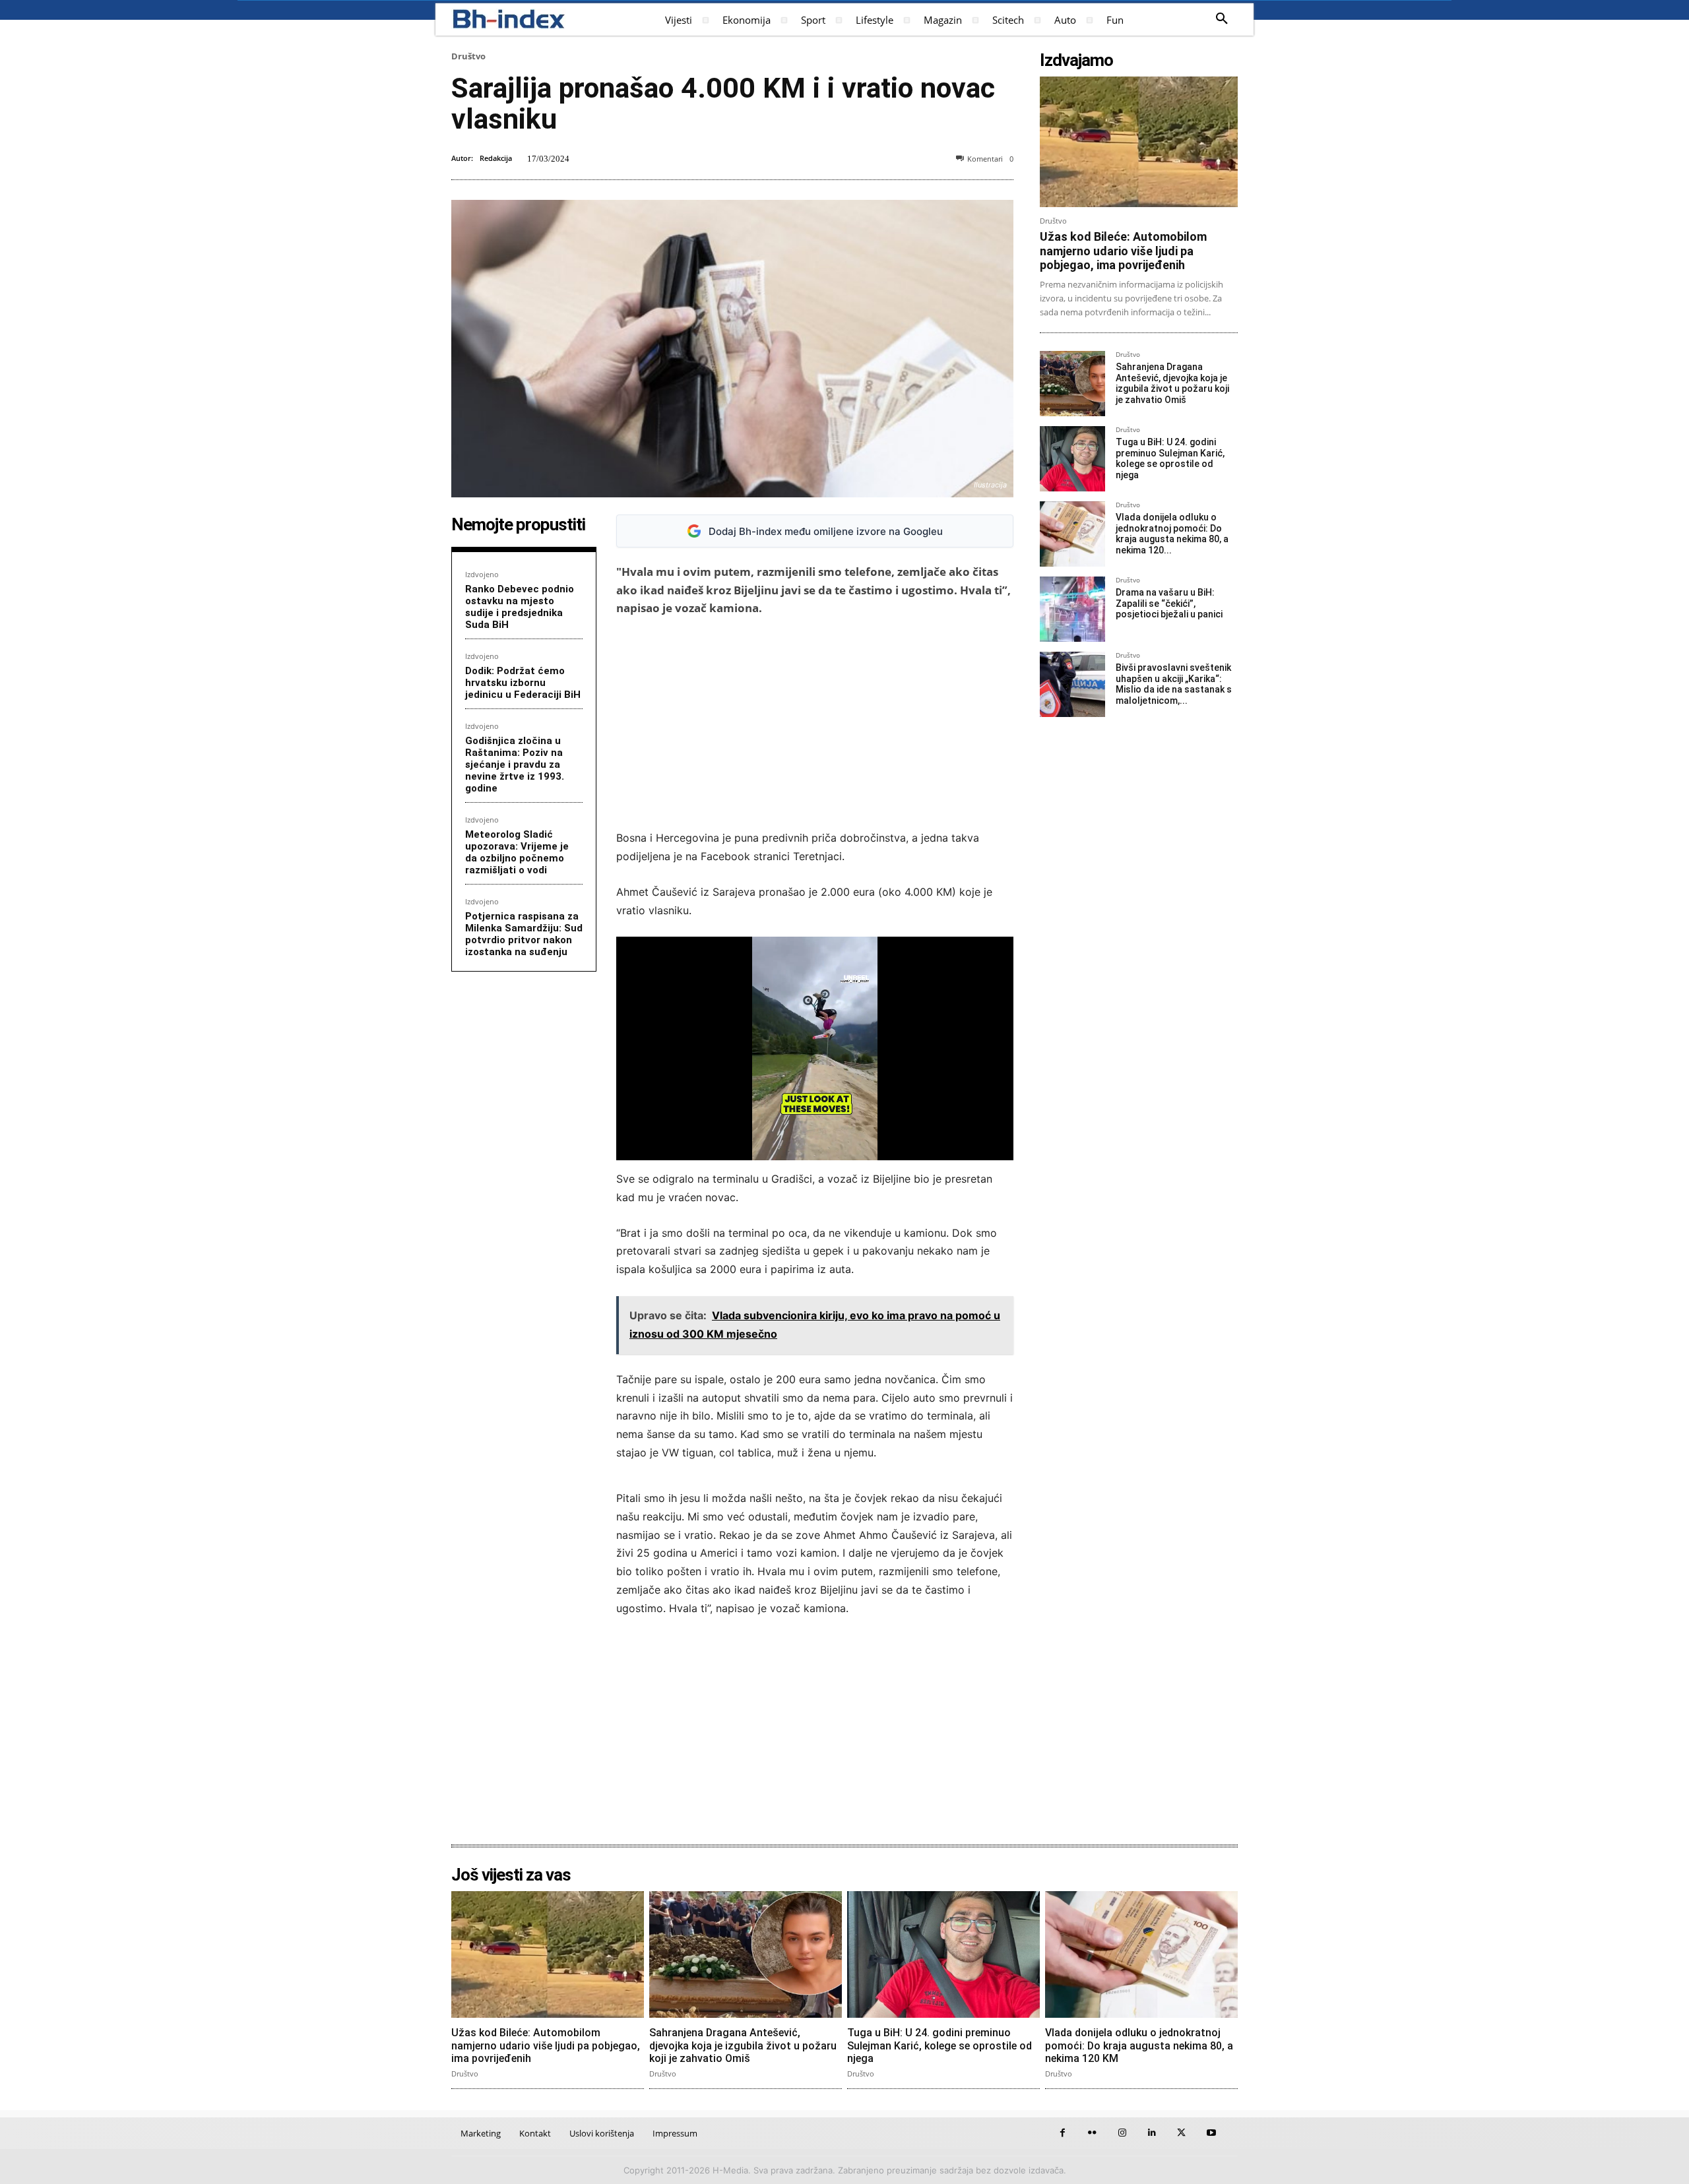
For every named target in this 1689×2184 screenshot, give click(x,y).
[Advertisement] (815, 723)
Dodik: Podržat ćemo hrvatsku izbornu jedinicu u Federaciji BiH (523, 683)
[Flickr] (1092, 2133)
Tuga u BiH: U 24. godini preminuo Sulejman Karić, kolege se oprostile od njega (1170, 458)
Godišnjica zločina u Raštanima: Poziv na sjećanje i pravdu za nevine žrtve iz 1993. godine (515, 764)
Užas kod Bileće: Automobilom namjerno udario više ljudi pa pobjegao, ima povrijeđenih (1123, 251)
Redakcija (496, 158)
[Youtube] (1211, 2133)
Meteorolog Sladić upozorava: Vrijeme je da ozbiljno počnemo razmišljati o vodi (517, 852)
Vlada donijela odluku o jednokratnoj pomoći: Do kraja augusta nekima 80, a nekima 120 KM (1139, 2045)
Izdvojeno (482, 574)
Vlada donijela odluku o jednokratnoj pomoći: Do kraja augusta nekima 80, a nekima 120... (1172, 534)
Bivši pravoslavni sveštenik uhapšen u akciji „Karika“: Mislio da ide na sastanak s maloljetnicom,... (1174, 684)
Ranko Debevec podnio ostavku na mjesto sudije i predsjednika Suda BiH (520, 607)
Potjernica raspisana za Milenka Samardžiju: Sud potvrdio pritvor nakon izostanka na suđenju (524, 934)
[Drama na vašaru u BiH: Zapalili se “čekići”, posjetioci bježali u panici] (1072, 609)
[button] (1222, 19)
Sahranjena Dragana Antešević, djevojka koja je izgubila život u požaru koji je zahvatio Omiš (1172, 383)
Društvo (468, 56)
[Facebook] (1063, 2133)
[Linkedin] (1152, 2133)
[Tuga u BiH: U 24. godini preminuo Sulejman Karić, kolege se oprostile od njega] (1072, 459)
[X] (1181, 2133)
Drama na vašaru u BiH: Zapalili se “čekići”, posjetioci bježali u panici (1169, 604)
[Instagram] (1122, 2133)
